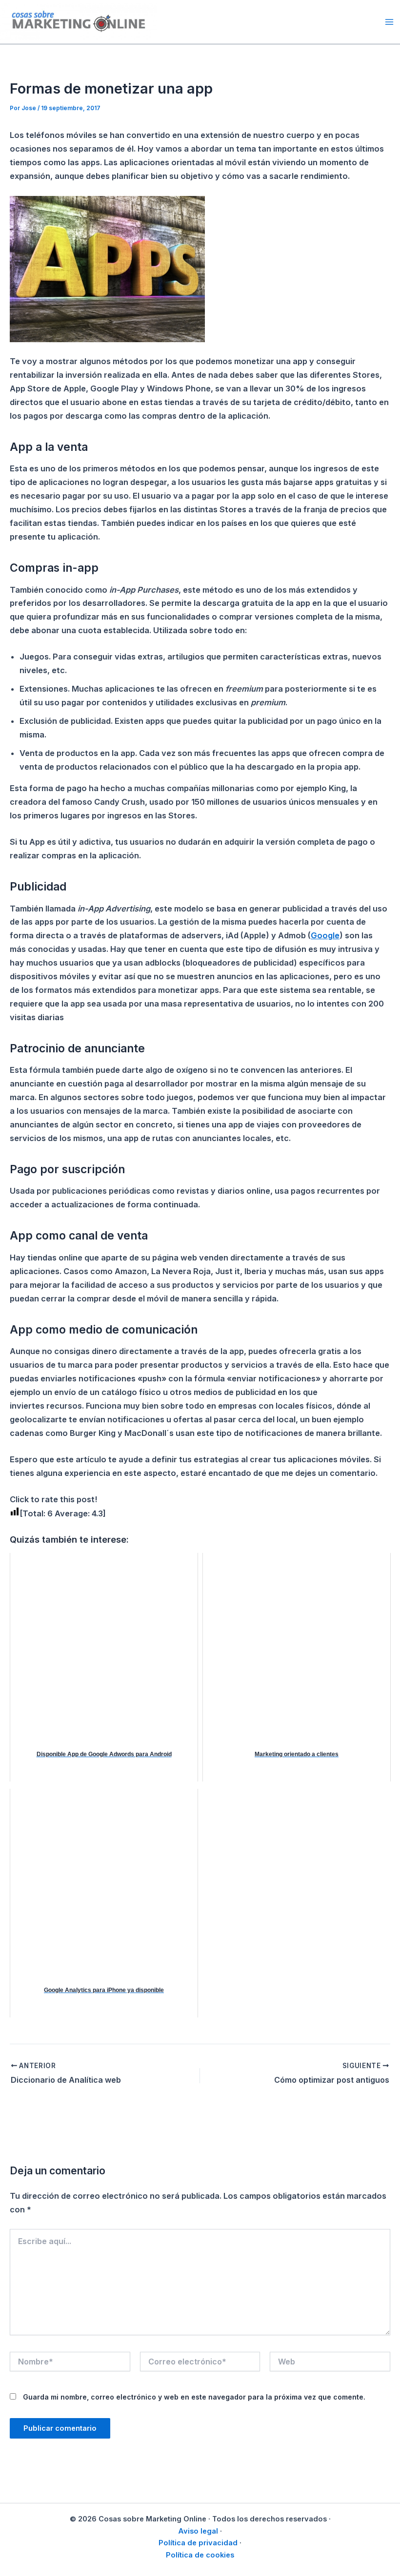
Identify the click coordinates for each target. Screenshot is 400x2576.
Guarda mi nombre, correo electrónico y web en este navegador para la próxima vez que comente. (194, 2397)
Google (325, 935)
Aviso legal (198, 2531)
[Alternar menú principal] (389, 22)
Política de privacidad (198, 2543)
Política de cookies (200, 2555)
